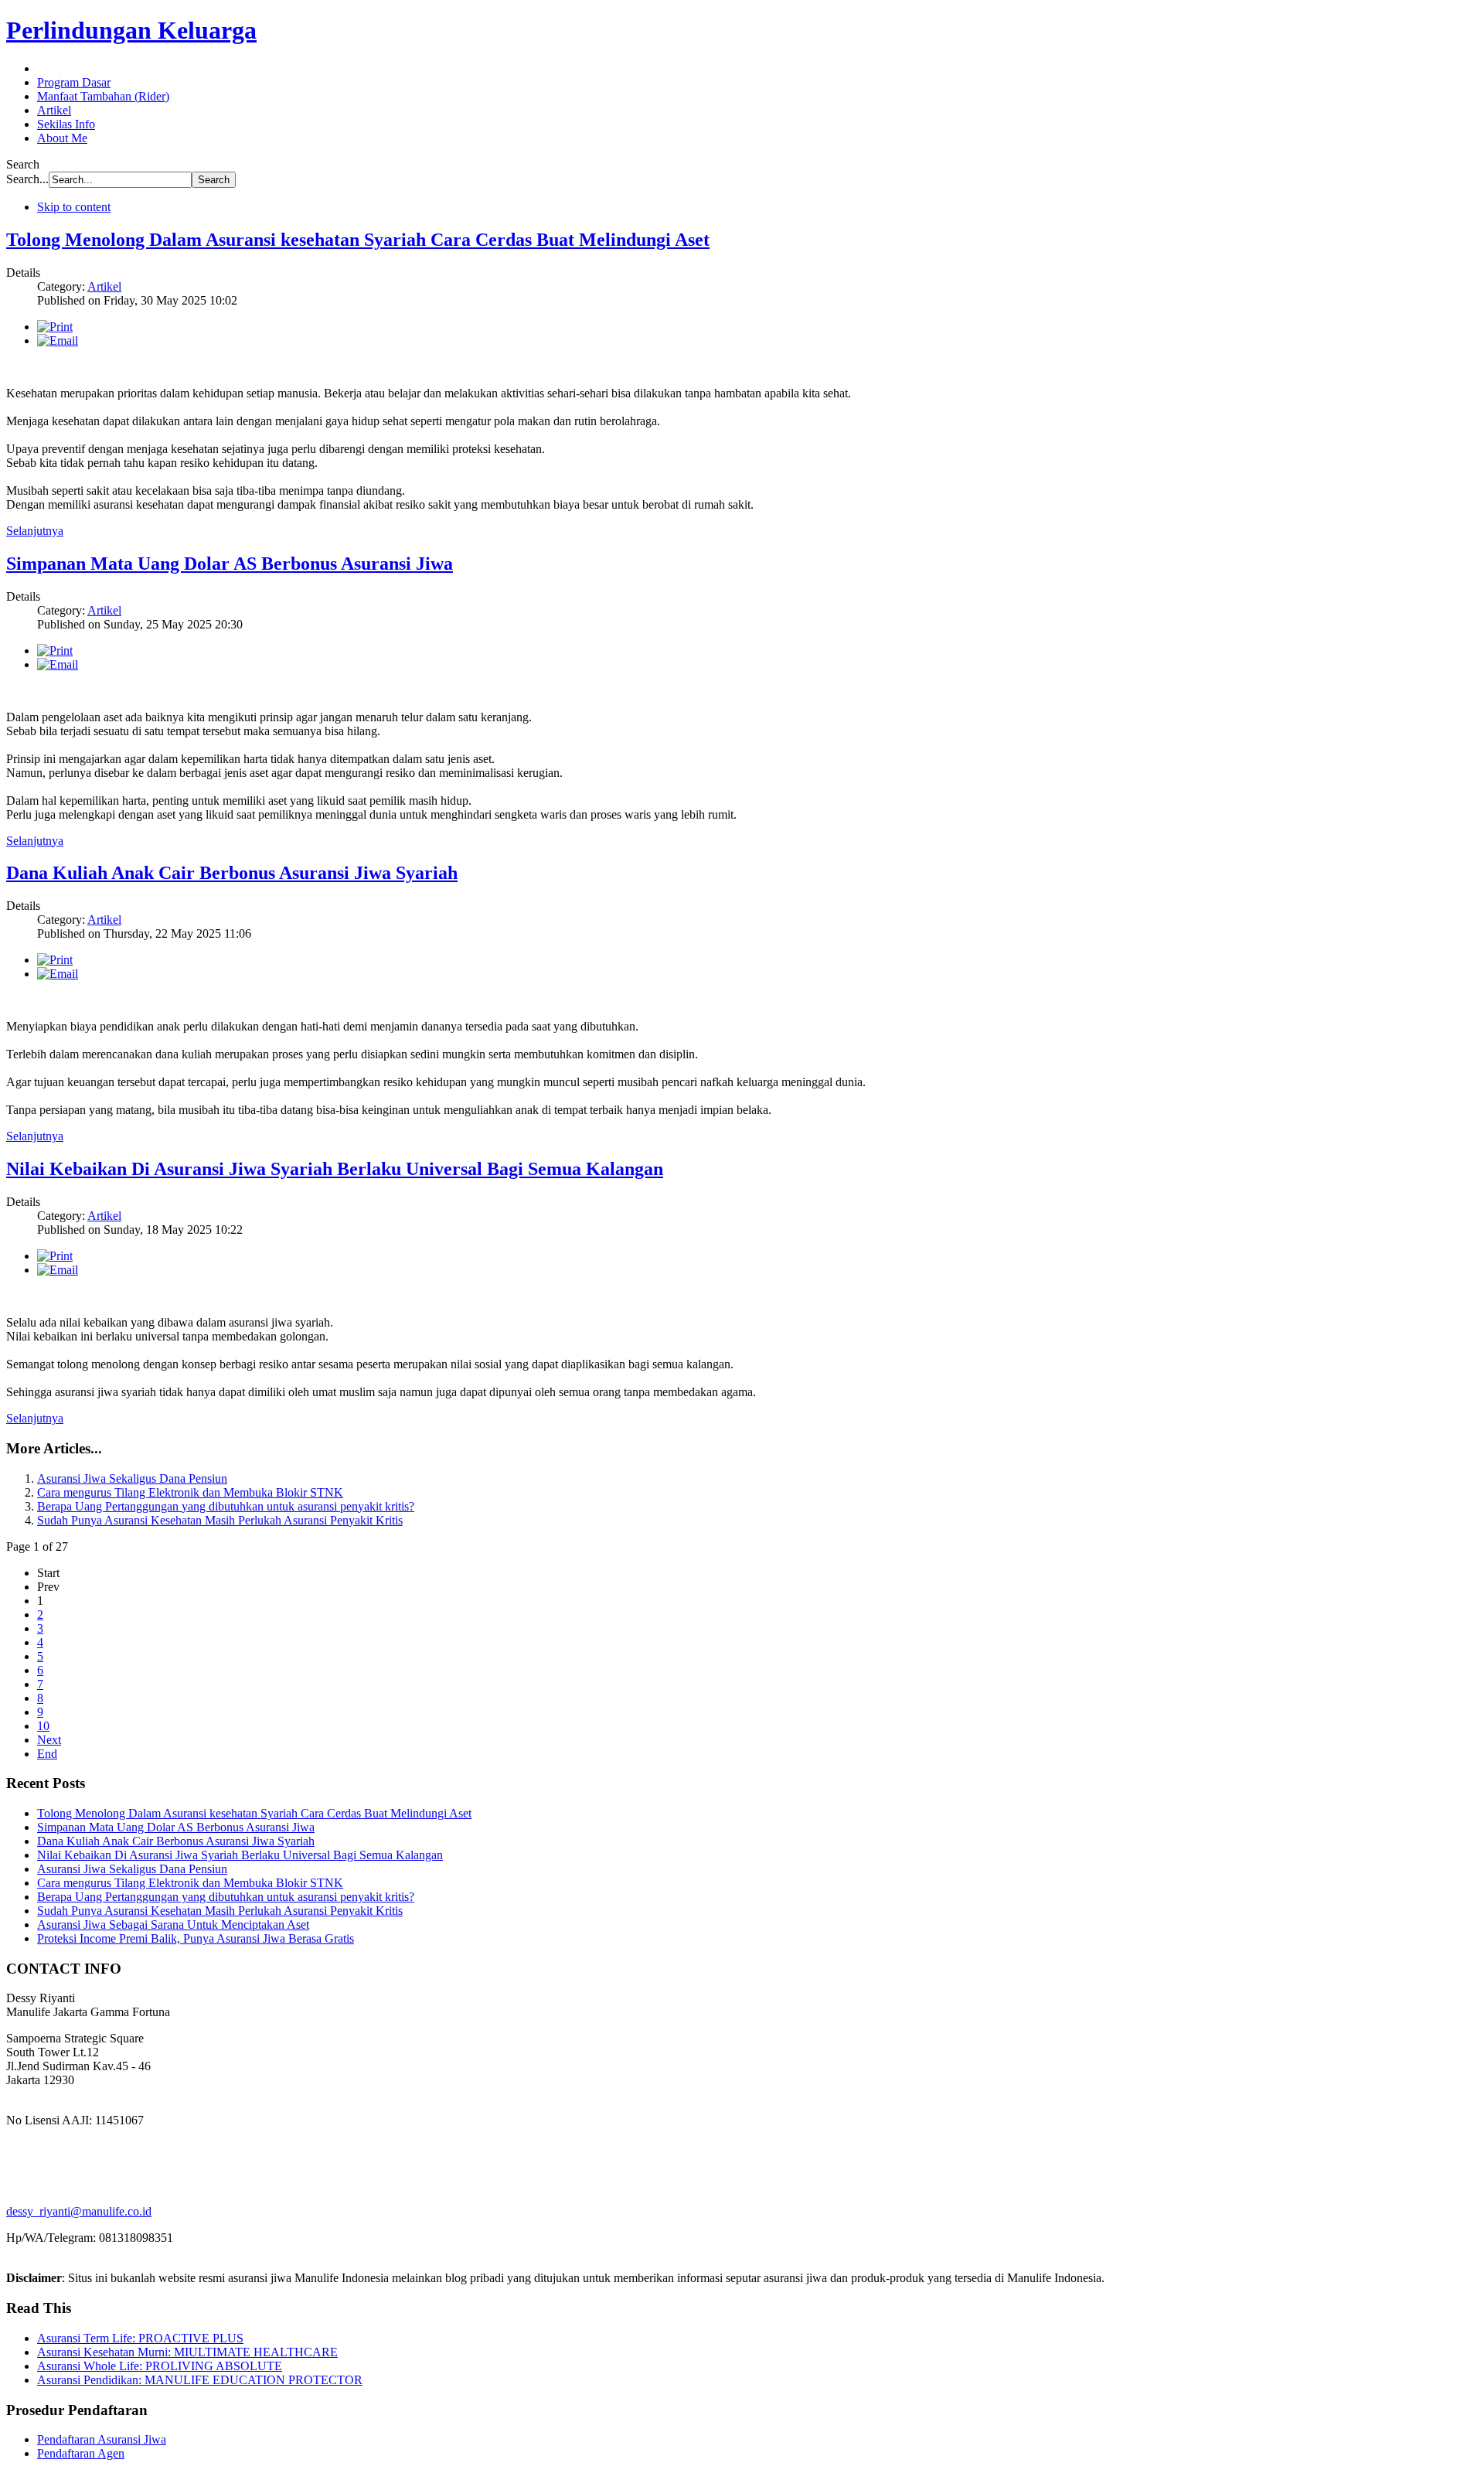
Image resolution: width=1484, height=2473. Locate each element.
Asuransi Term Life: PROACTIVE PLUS (140, 2338)
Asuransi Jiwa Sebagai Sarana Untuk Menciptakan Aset (173, 1925)
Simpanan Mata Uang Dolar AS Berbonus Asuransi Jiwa (230, 564)
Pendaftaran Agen (81, 2453)
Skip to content (74, 207)
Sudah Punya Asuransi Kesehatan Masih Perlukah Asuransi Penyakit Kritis (220, 1520)
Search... (27, 179)
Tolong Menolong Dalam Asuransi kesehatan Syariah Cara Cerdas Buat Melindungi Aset (358, 240)
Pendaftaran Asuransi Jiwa (102, 2439)
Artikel (104, 286)
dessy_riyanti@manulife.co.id (79, 2211)
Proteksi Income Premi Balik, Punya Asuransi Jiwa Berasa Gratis (196, 1938)
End (47, 1754)
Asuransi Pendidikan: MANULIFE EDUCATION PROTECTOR (200, 2380)
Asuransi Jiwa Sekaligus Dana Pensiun (132, 1478)
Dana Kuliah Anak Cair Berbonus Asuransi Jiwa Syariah (232, 873)
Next (49, 1740)
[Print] (55, 327)
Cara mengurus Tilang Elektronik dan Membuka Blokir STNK (190, 1492)
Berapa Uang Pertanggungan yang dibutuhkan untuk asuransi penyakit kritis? (226, 1506)
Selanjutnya (35, 531)
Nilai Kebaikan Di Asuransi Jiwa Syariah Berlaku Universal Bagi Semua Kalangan (335, 1169)
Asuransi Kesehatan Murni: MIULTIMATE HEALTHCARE (187, 2352)
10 (43, 1726)
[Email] (58, 341)
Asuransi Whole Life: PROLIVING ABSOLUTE (160, 2366)
